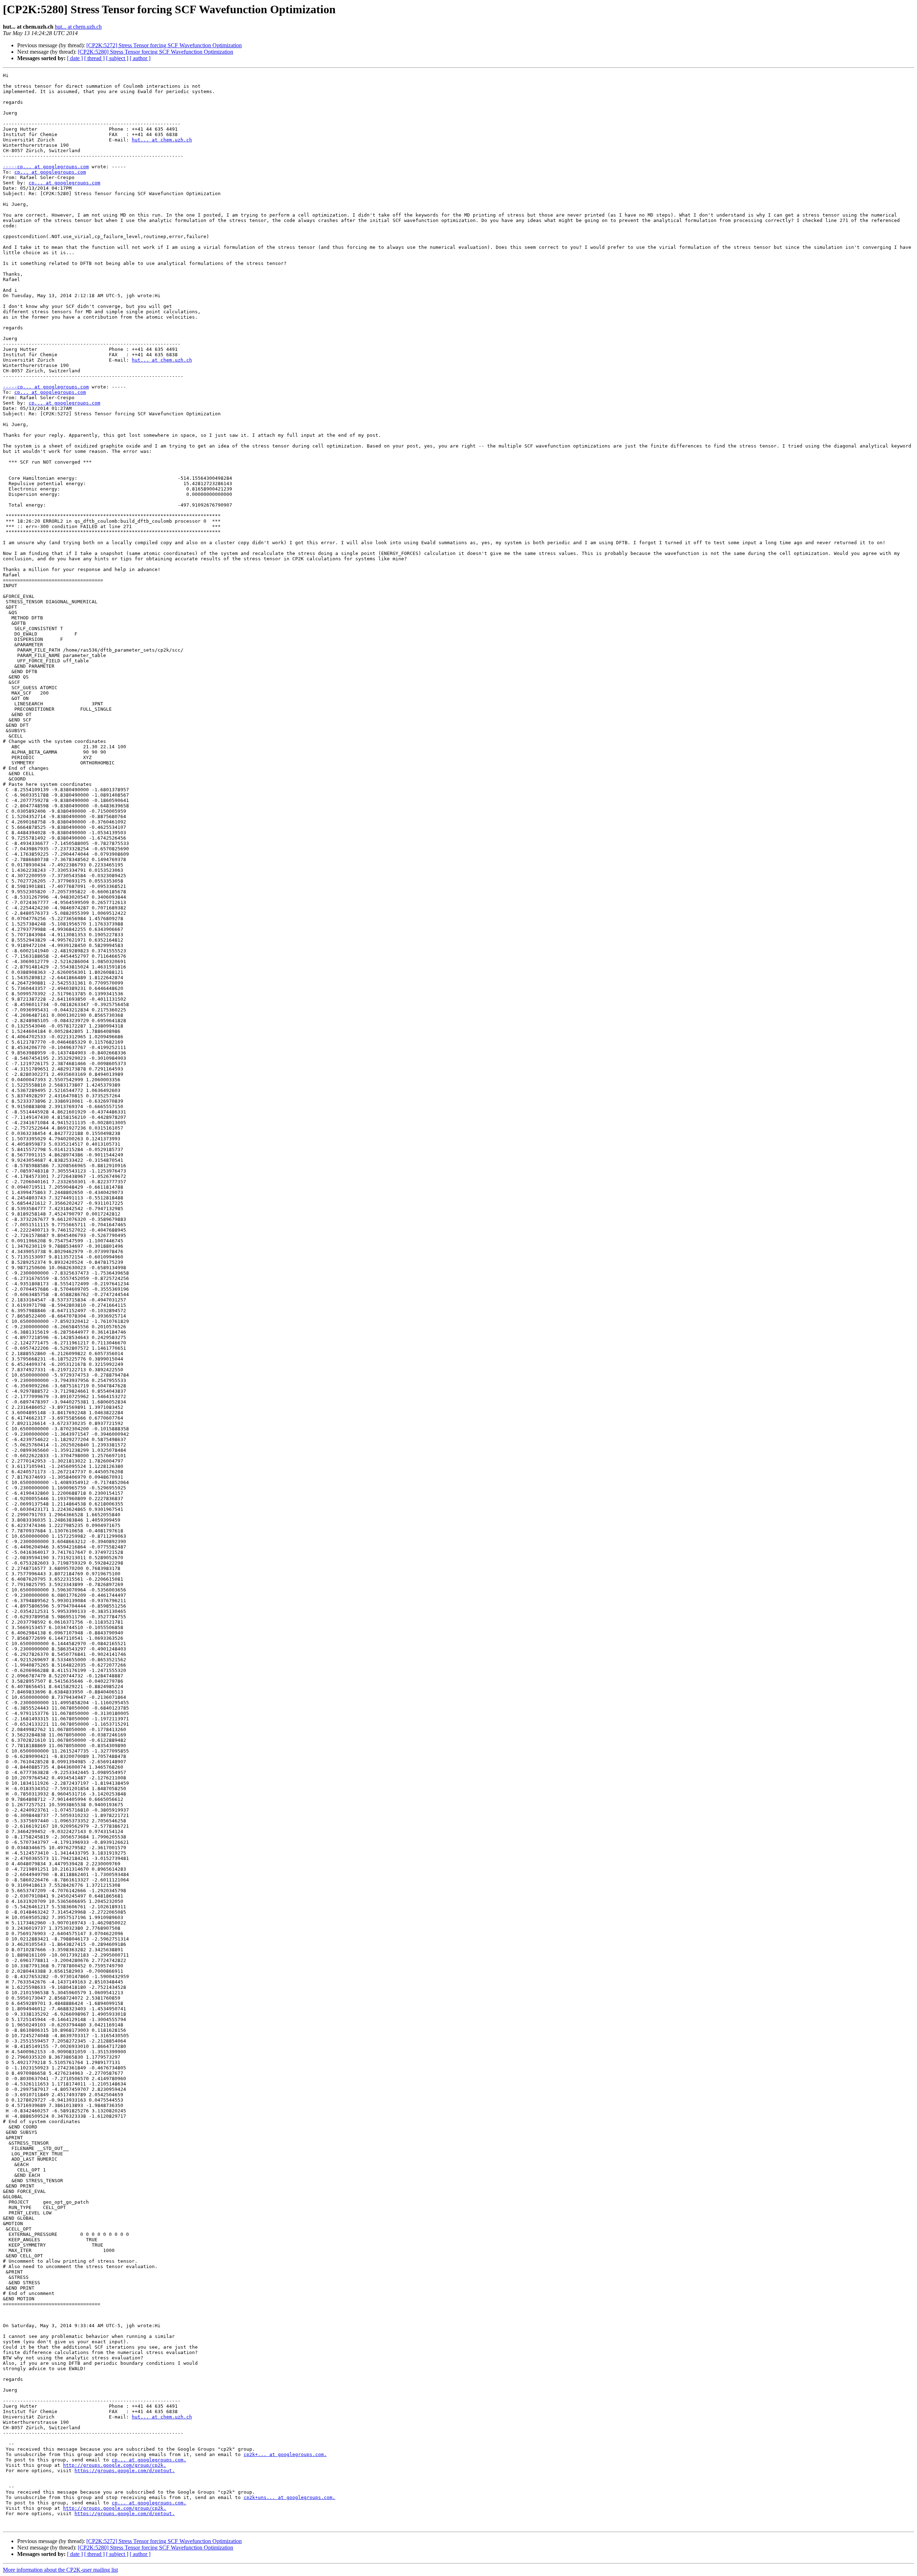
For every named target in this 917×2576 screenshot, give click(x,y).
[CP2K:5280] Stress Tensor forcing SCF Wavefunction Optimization (155, 52)
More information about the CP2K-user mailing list (60, 2570)
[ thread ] (94, 58)
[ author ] (140, 58)
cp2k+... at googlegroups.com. (285, 2454)
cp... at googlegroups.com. (149, 2460)
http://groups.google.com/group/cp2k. (115, 2465)
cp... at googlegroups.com (50, 172)
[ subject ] (117, 58)
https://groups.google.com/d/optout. (125, 2471)
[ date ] (75, 58)
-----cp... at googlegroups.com (46, 167)
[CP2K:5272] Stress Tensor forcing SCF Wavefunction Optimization (164, 45)
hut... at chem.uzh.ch (78, 27)
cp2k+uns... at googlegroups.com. (289, 2497)
